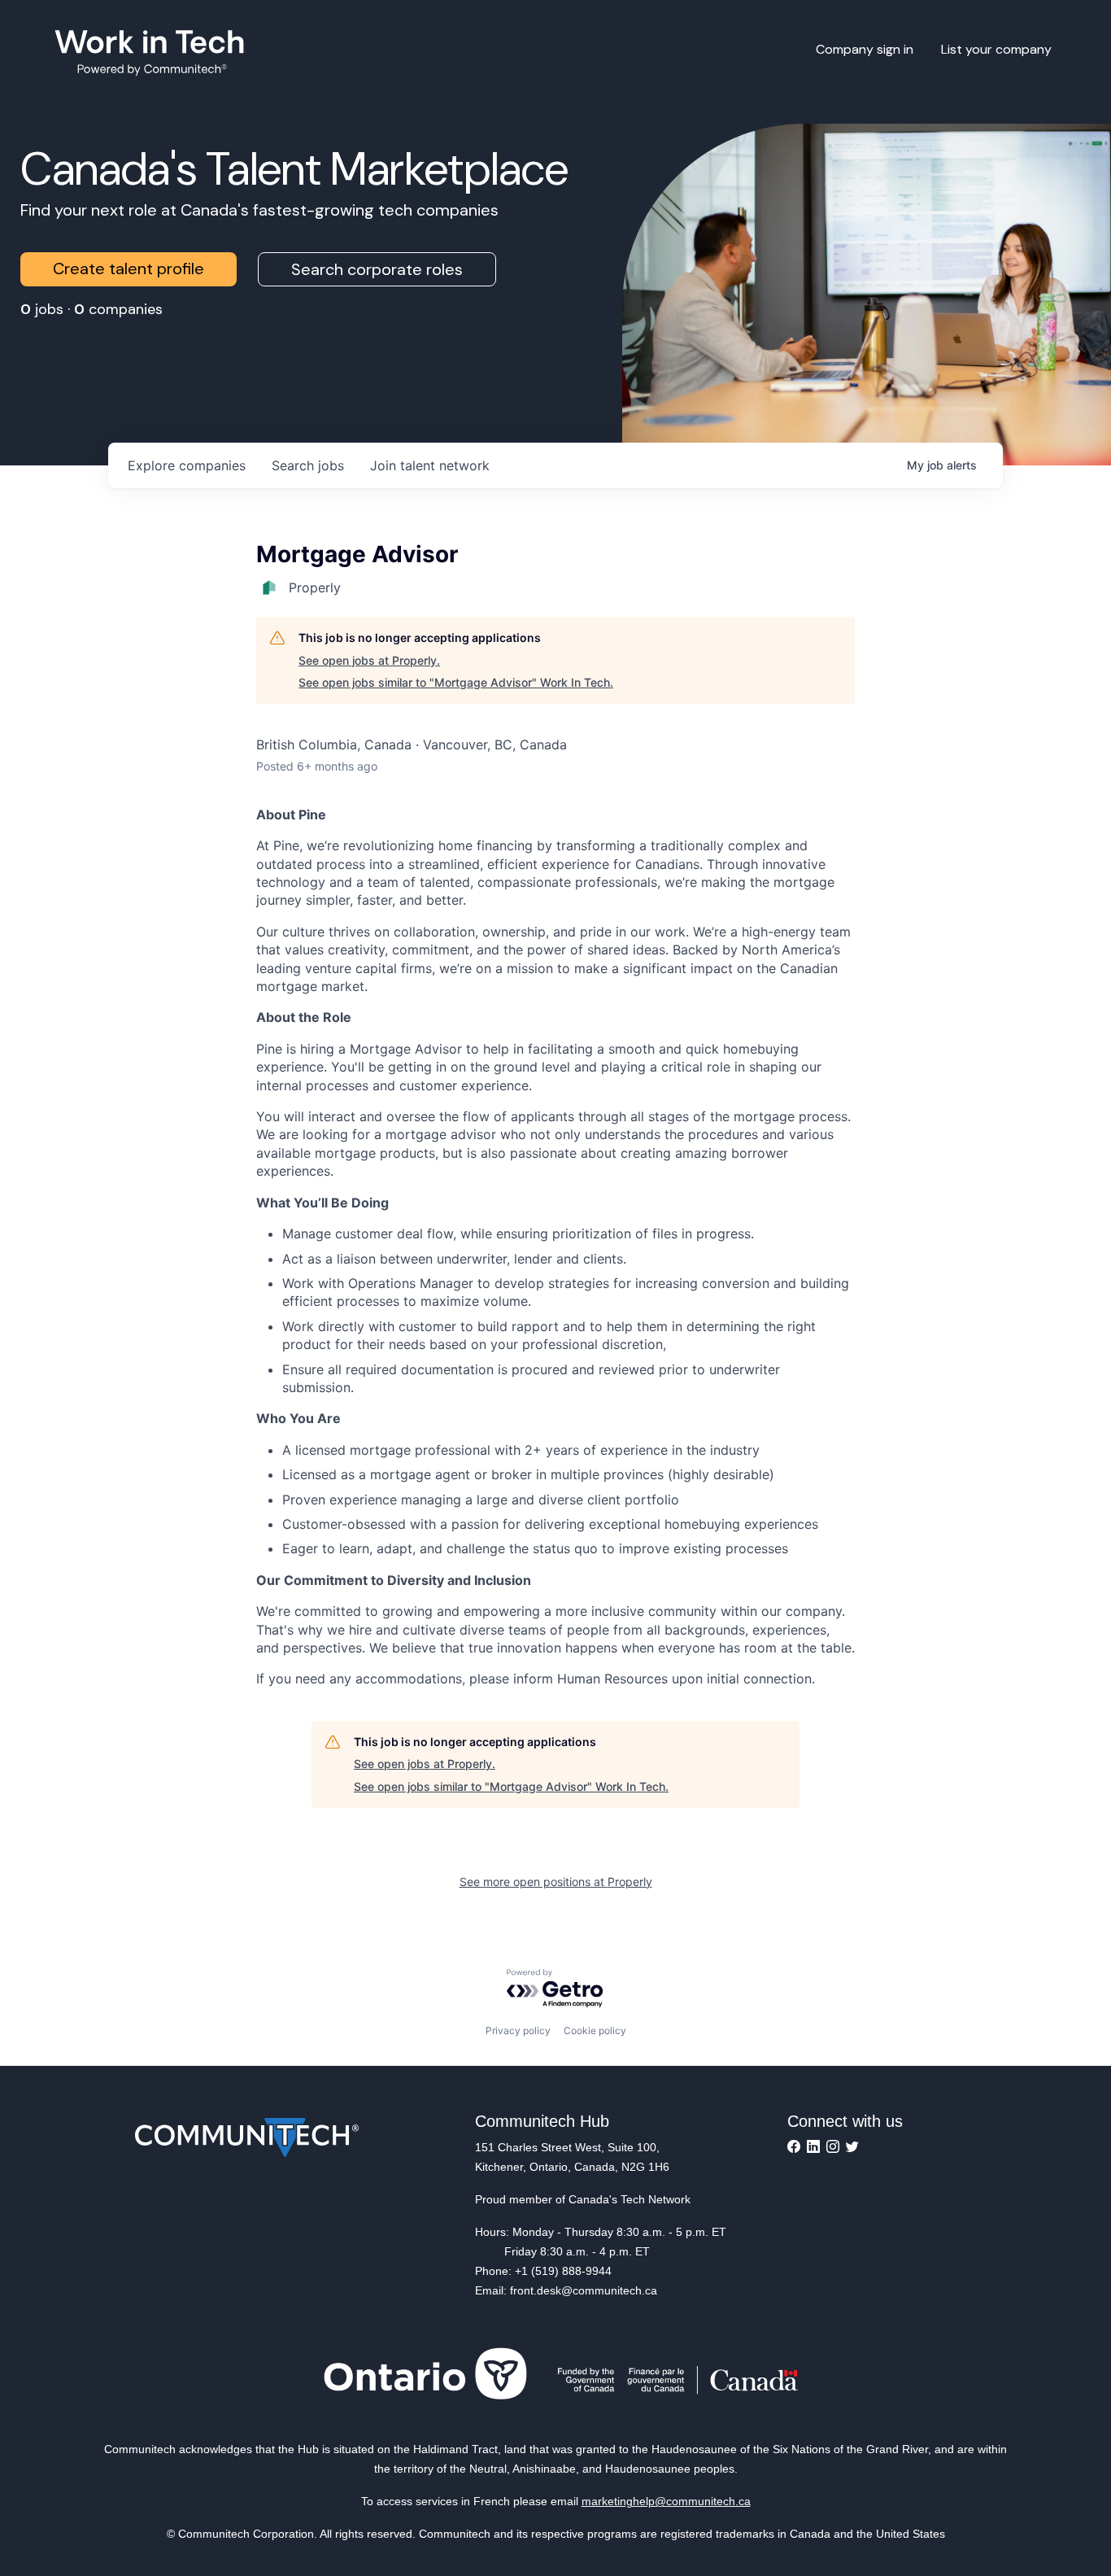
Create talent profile (129, 269)
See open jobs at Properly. (369, 660)
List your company (996, 49)
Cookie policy (595, 2030)
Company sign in (865, 49)
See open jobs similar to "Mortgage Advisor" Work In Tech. (456, 682)
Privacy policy (518, 2030)
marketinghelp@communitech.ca (666, 2501)
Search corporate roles (377, 269)
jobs (308, 465)
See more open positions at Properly (556, 1882)
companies (187, 465)
